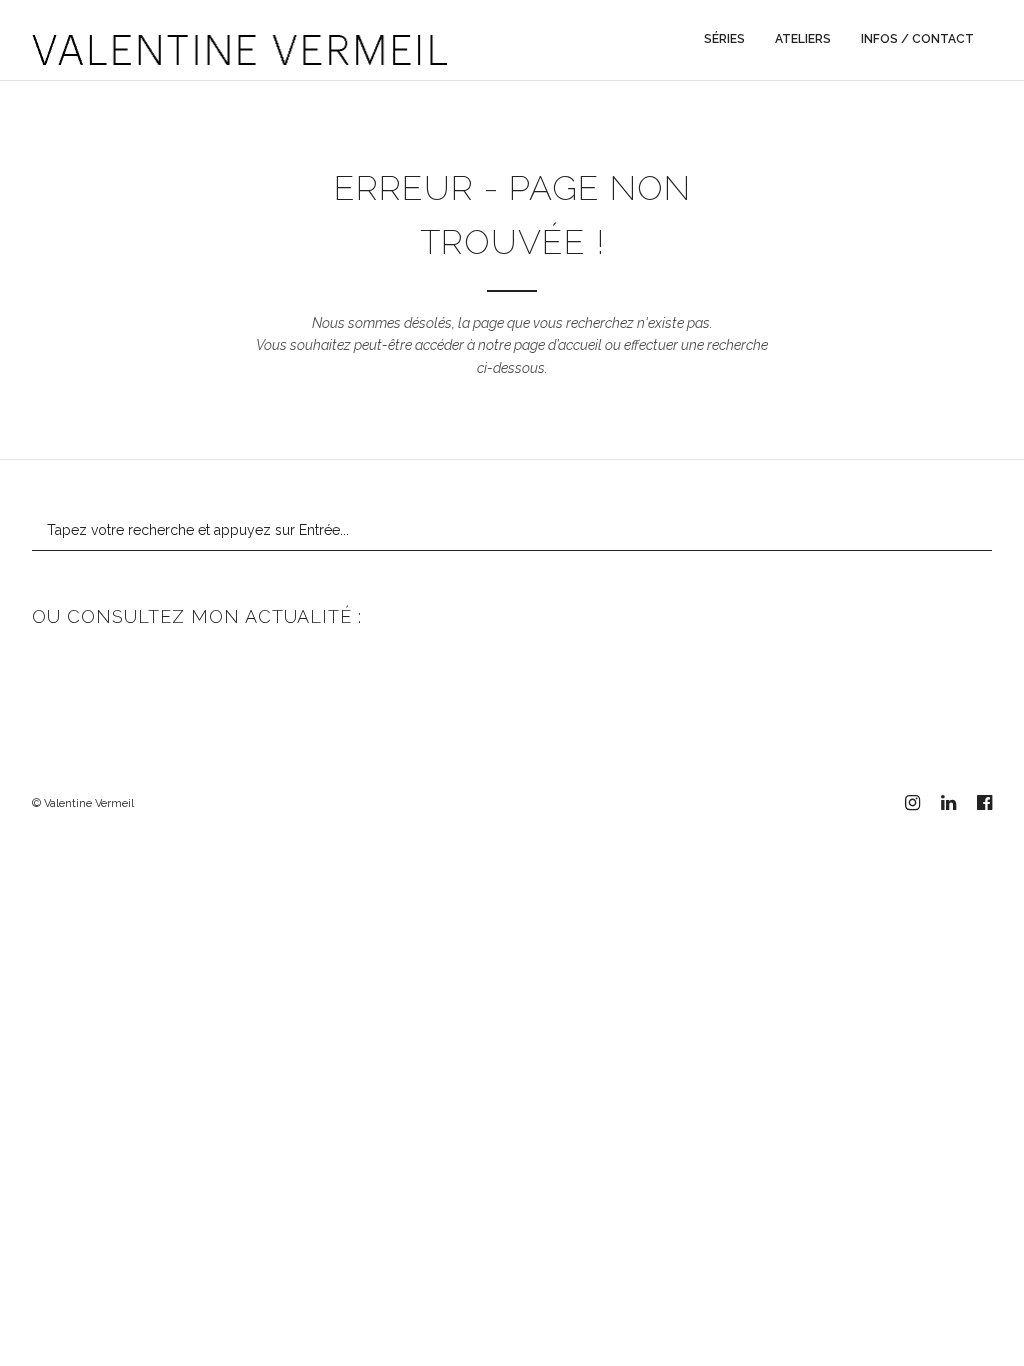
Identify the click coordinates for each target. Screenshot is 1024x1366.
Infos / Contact (917, 39)
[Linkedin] (948, 803)
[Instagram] (912, 803)
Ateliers (803, 39)
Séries (724, 39)
